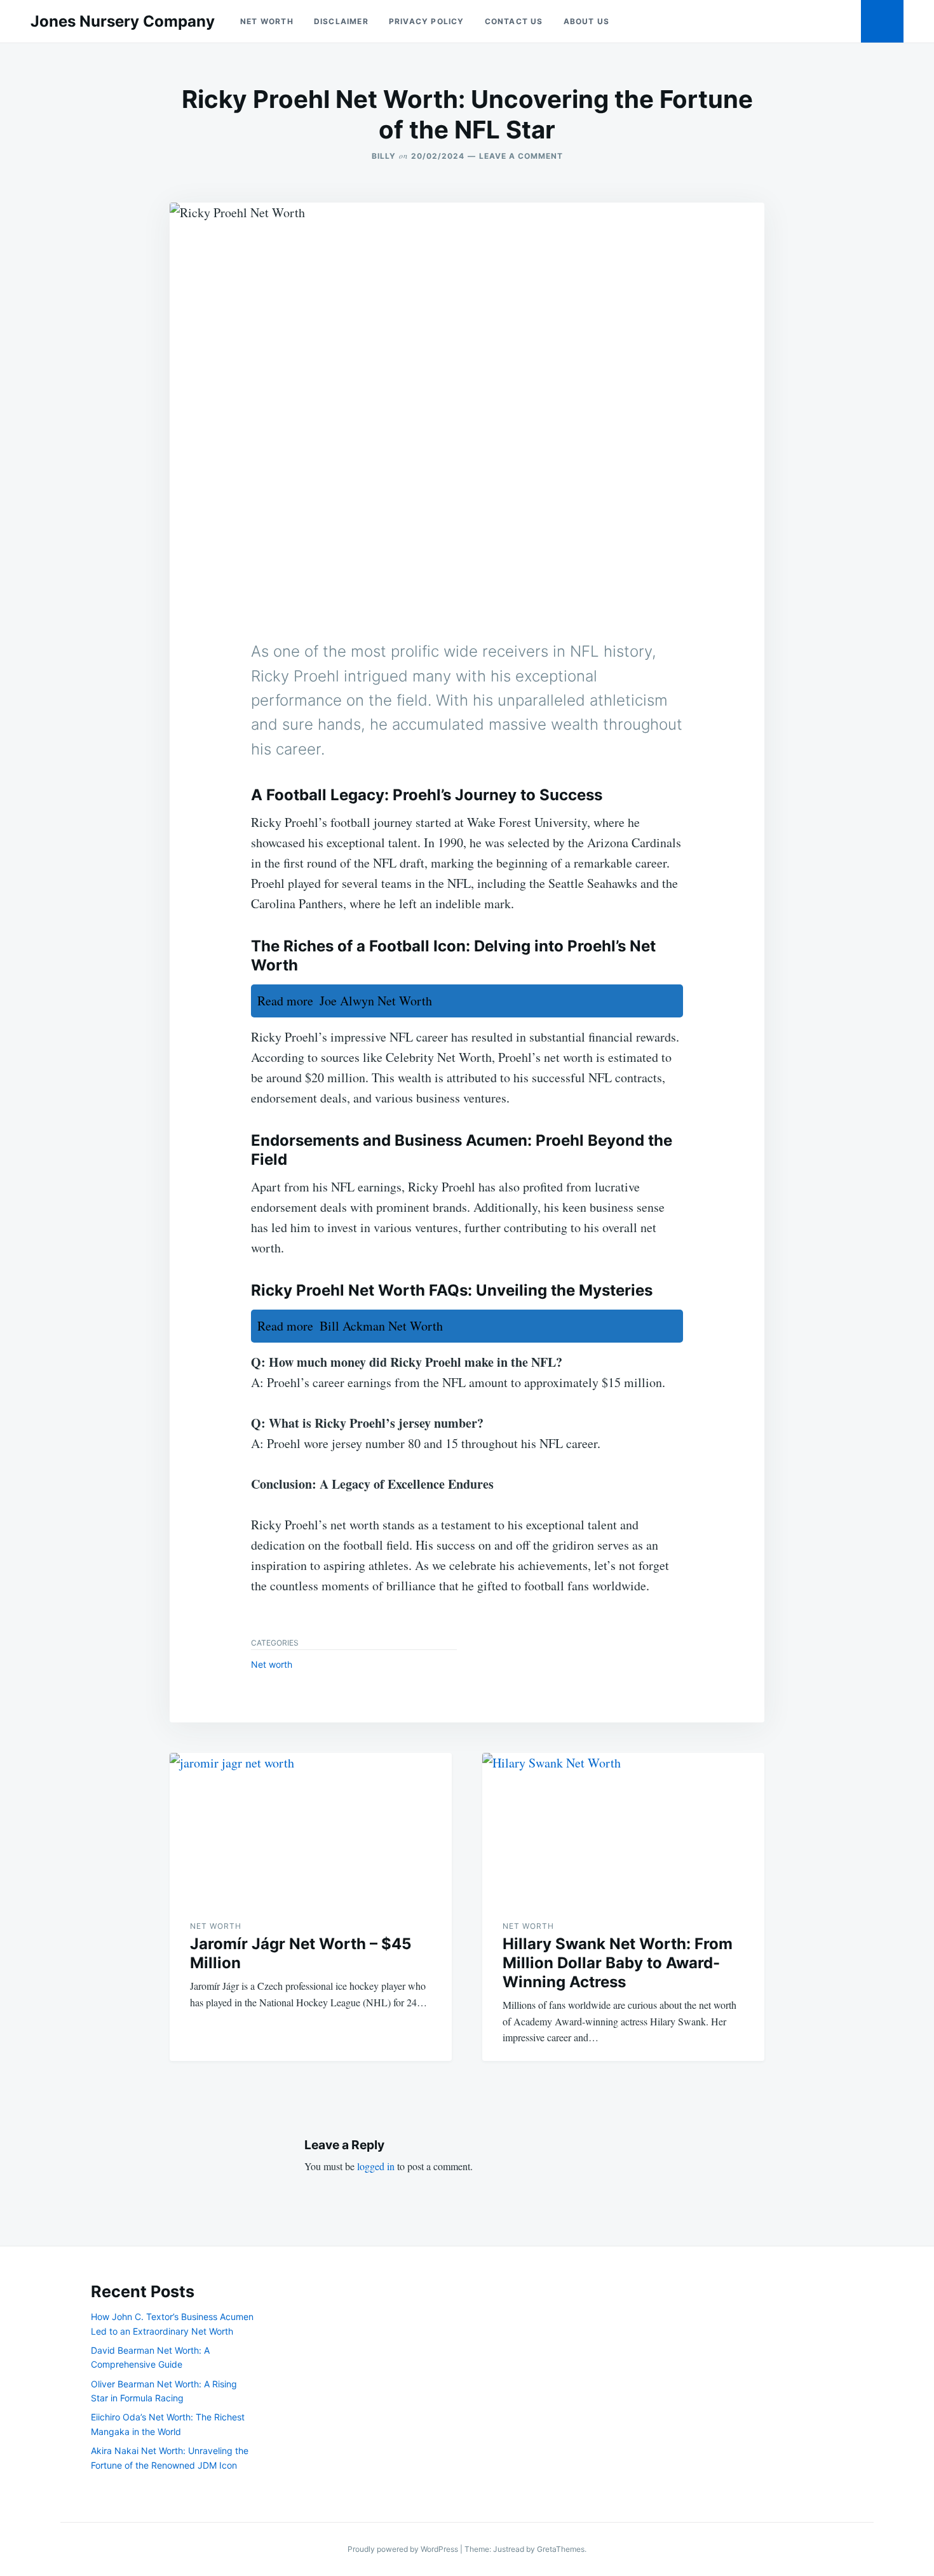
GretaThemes (561, 2549)
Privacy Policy (427, 21)
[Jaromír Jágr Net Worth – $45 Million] (311, 1826)
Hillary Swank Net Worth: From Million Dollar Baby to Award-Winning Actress (618, 1963)
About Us (587, 21)
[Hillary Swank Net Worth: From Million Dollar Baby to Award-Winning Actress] (623, 1826)
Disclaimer (341, 21)
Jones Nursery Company (123, 21)
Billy (384, 156)
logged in (376, 2166)
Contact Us (514, 21)
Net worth (267, 21)
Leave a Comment (521, 156)
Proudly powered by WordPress (404, 2549)
